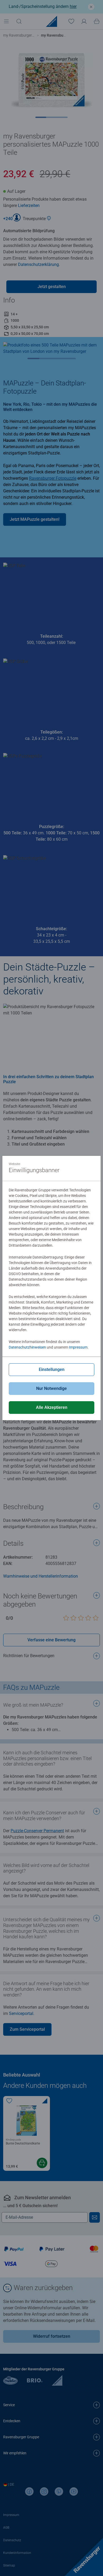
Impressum (78, 1347)
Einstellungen (52, 1369)
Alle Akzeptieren (52, 1407)
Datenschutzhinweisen (27, 1347)
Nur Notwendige (51, 1388)
